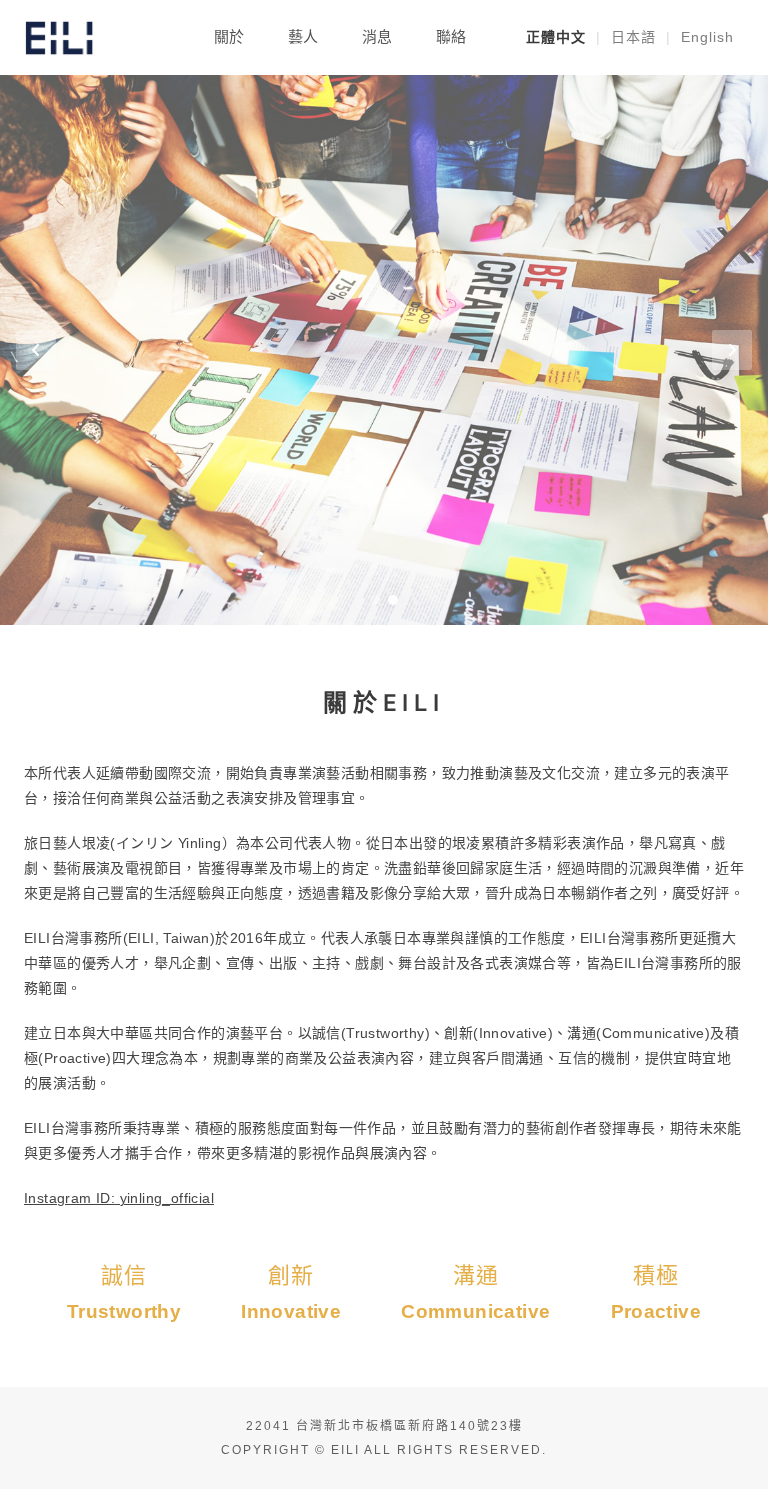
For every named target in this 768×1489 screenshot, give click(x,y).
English (707, 37)
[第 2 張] (393, 600)
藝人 (303, 36)
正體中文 (556, 37)
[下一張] (732, 350)
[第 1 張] (375, 600)
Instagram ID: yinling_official (119, 1198)
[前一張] (36, 350)
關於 (229, 36)
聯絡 (451, 36)
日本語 (633, 37)
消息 (377, 36)
